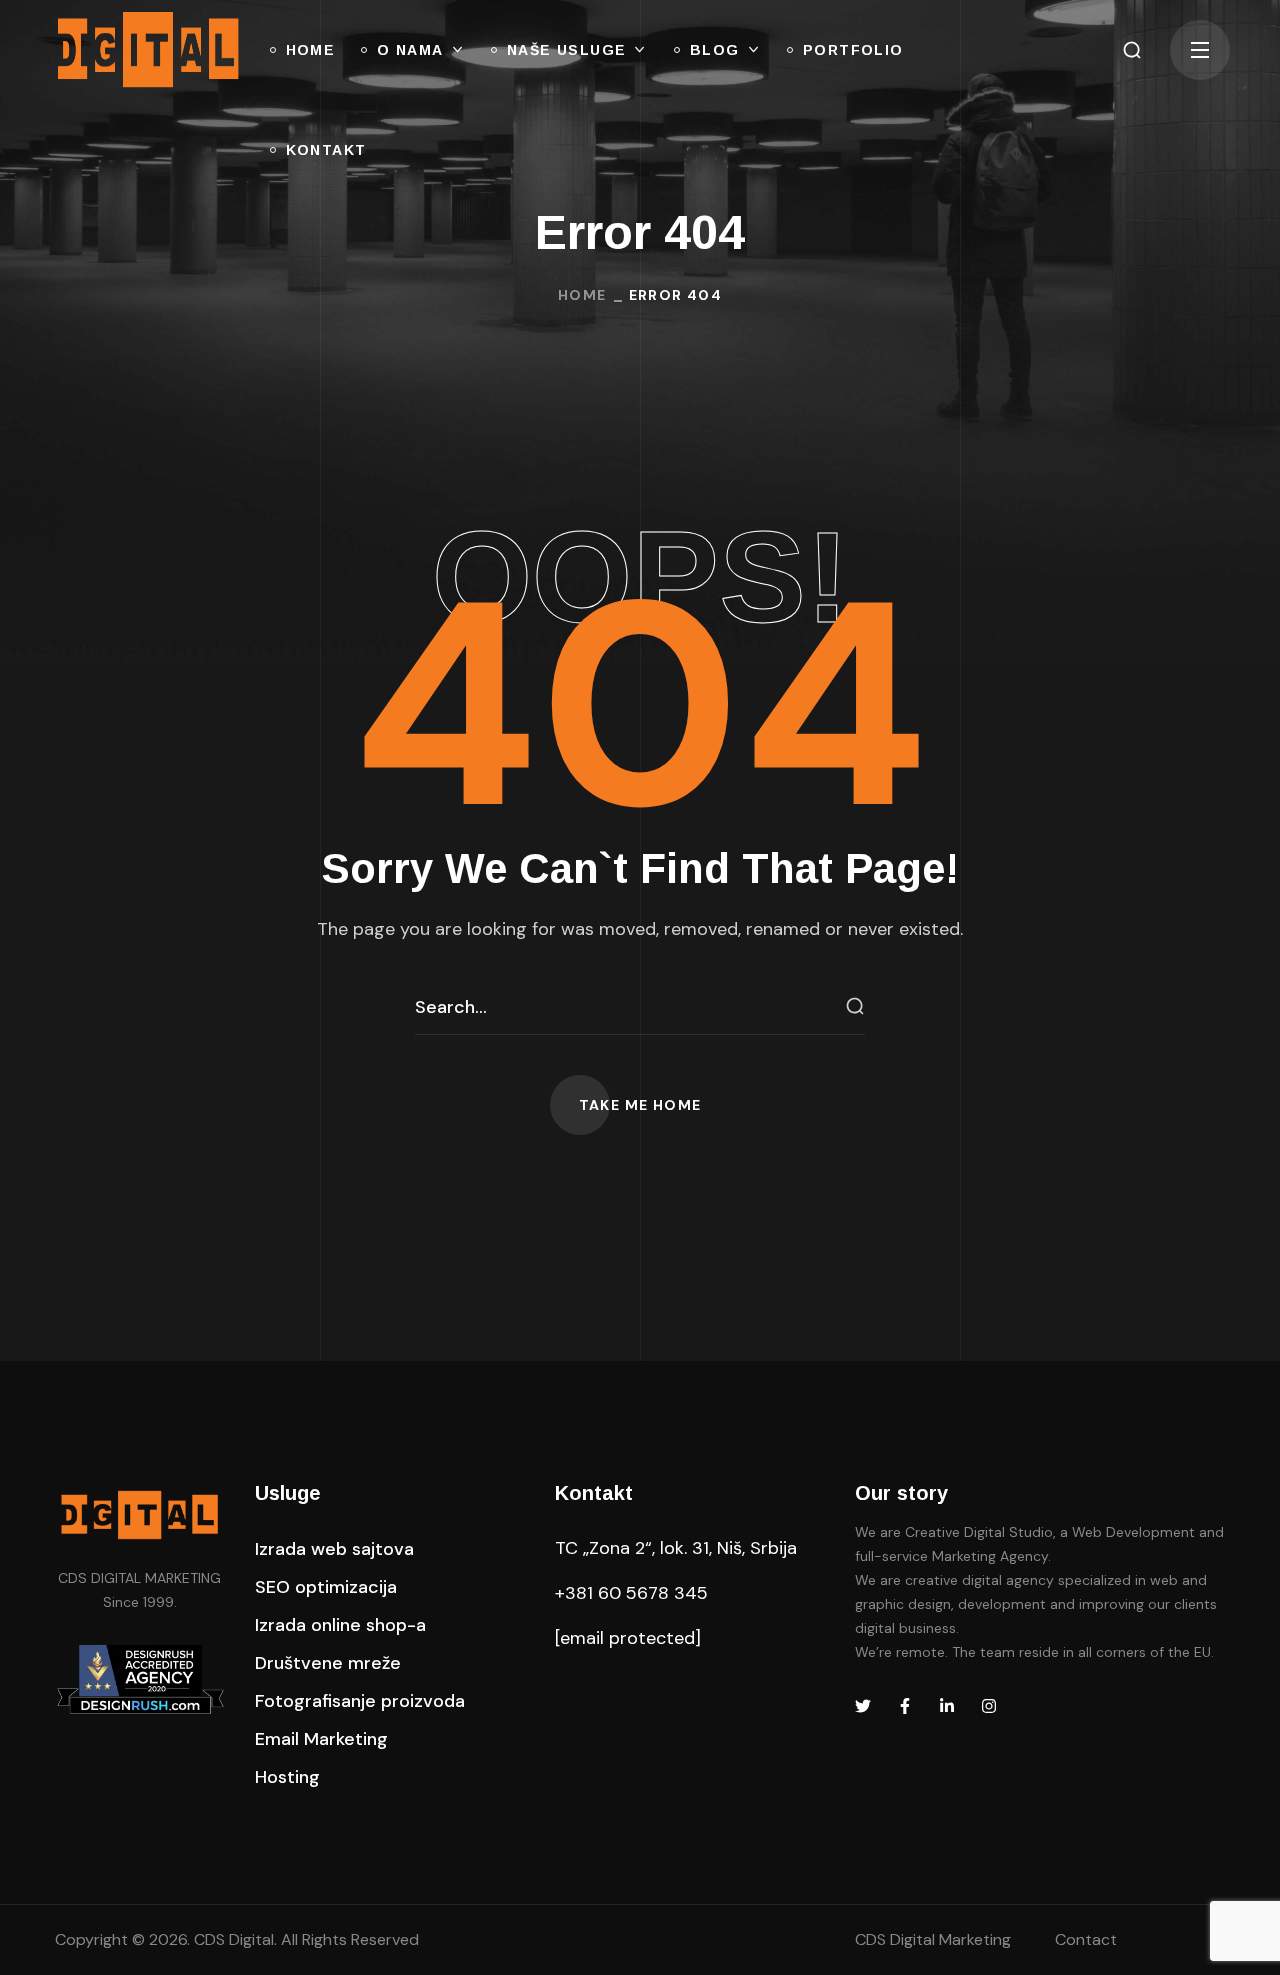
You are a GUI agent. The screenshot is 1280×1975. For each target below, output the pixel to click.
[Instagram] (989, 1706)
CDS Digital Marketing (933, 1939)
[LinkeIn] (947, 1706)
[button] (1132, 50)
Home (582, 295)
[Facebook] (905, 1706)
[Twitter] (863, 1706)
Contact (1086, 1939)
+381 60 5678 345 (631, 1593)
